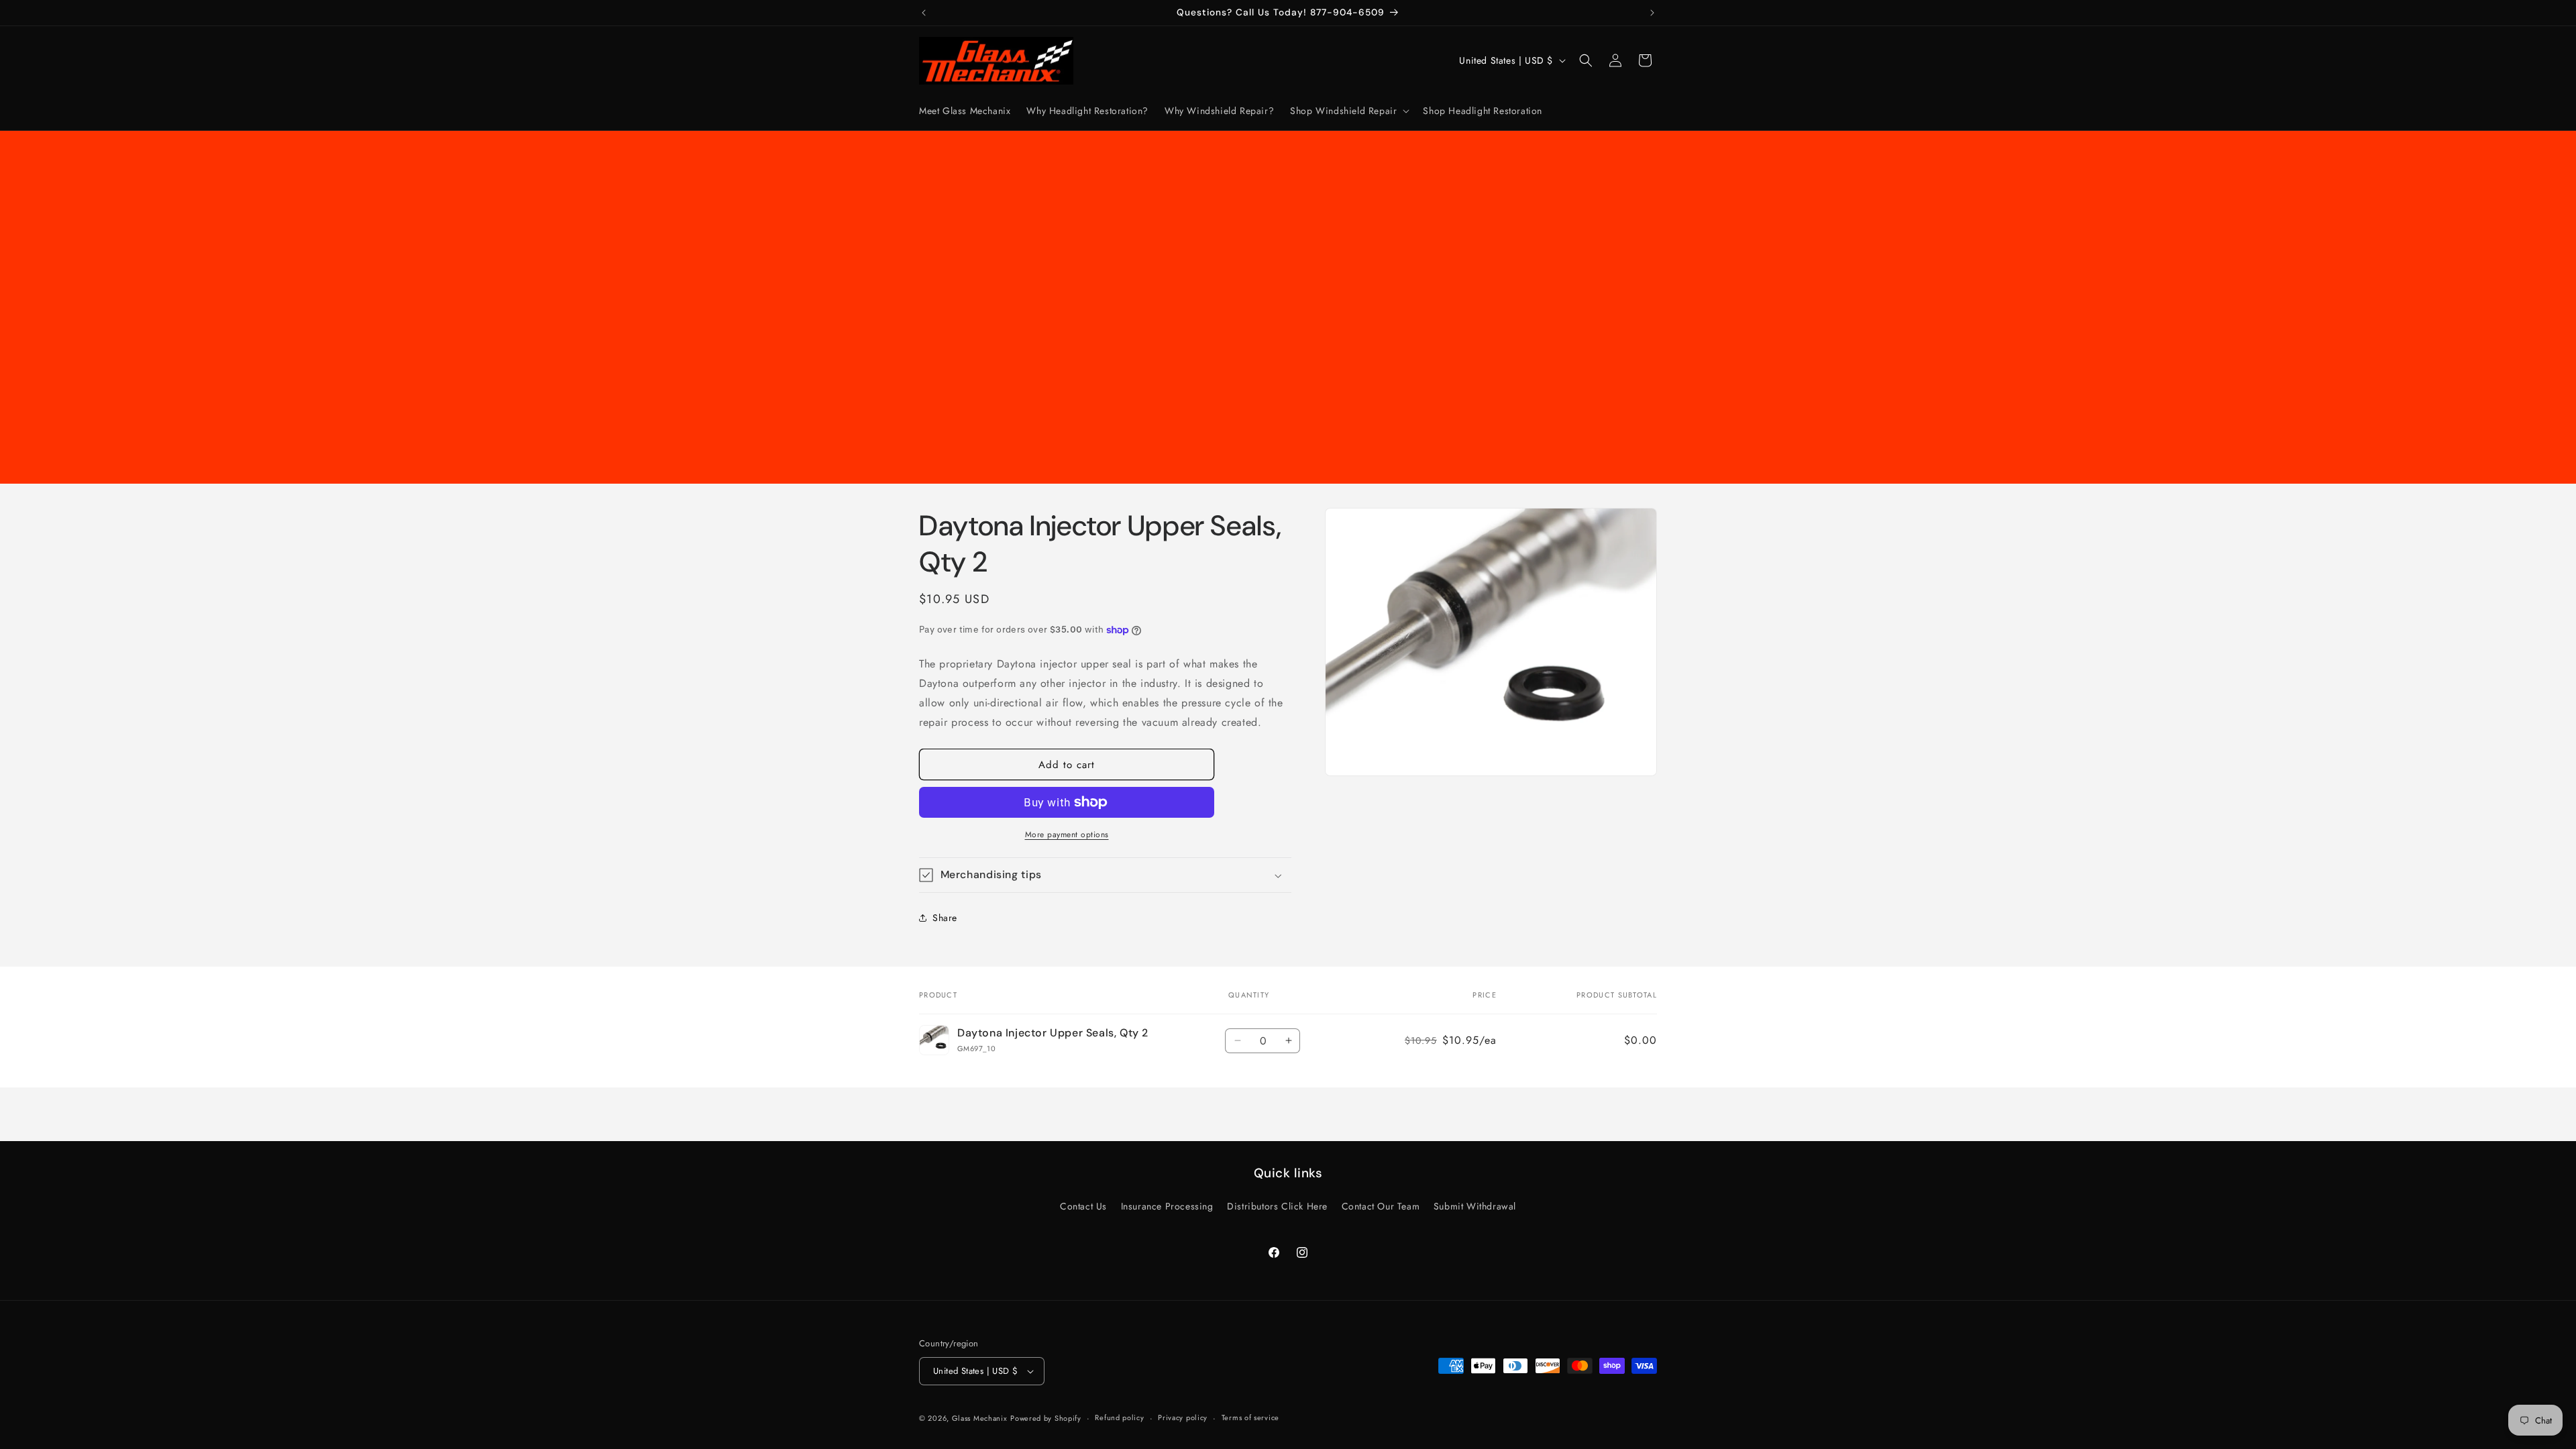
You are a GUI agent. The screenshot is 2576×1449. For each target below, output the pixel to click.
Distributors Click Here (1277, 1206)
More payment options (1067, 835)
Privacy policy (1183, 1417)
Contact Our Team (1381, 1206)
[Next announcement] (1652, 13)
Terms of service (1250, 1417)
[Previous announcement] (924, 13)
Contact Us (1083, 1206)
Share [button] (945, 918)
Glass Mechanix (980, 1418)
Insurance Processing (1167, 1206)
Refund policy (1119, 1417)
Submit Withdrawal (1475, 1206)
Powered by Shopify (1046, 1418)
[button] (1348, 111)
